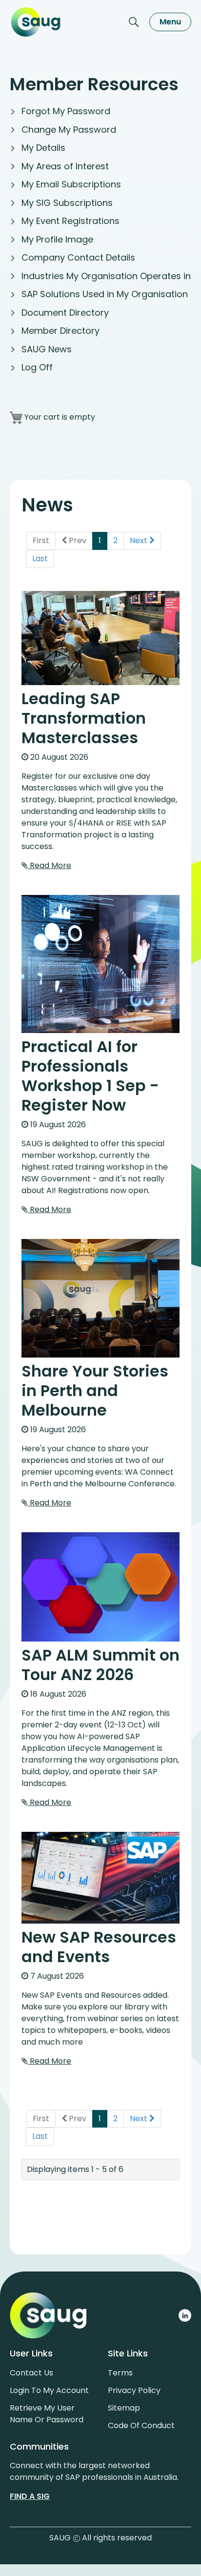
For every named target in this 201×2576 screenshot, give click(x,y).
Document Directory (65, 313)
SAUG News (47, 349)
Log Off (37, 367)
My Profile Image (57, 239)
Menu (170, 22)
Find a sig (30, 2496)
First (41, 540)
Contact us (31, 2373)
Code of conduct (141, 2425)
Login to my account (49, 2390)
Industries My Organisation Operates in (106, 276)
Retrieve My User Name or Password (47, 2414)
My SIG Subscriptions (67, 203)
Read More (50, 865)
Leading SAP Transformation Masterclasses (84, 718)
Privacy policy (134, 2390)
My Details (43, 148)
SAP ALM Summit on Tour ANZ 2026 (100, 1665)
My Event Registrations (70, 221)
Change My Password (69, 130)
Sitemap (124, 2408)
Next (140, 540)
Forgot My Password (66, 111)
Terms (120, 2373)
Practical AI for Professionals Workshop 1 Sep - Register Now (90, 1076)
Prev (77, 540)
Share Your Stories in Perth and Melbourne (95, 1390)
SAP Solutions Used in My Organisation (105, 294)
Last (40, 558)
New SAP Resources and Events (99, 1947)
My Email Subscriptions (71, 184)
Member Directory (60, 331)
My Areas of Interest (65, 166)
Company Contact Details (78, 257)
